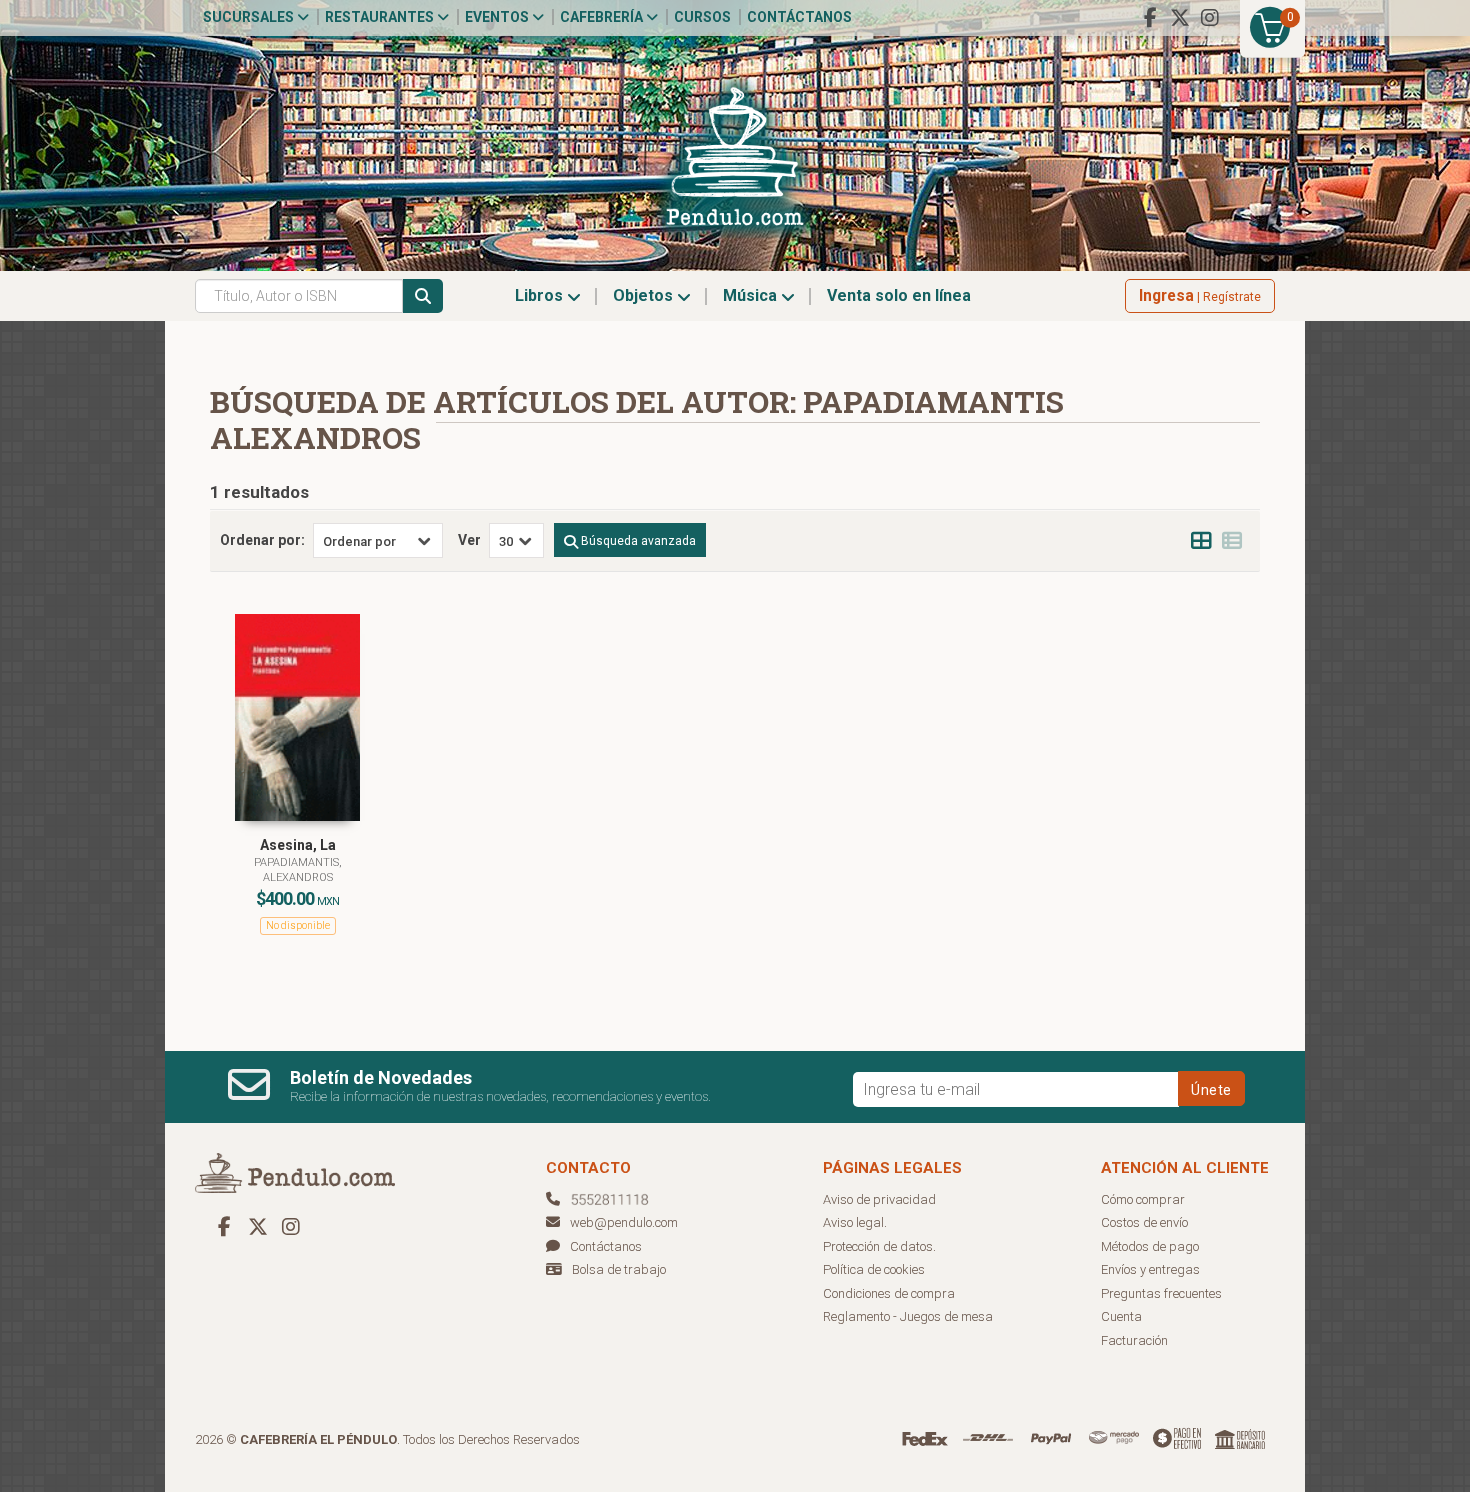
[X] (1180, 18)
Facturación (1134, 1340)
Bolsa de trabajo (619, 1269)
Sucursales (250, 17)
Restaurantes (381, 17)
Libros (541, 295)
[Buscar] (423, 296)
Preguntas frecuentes (1161, 1293)
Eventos (498, 17)
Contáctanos (799, 17)
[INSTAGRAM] (1210, 18)
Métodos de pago (1150, 1246)
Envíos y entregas (1150, 1269)
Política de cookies (874, 1269)
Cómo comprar (1143, 1199)
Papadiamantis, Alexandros (298, 869)
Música (752, 295)
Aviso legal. (855, 1222)
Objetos (645, 295)
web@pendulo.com (624, 1222)
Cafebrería (603, 17)
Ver (469, 540)
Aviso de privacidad (879, 1199)
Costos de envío (1144, 1222)
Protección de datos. (879, 1246)
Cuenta (1121, 1316)
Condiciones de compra (889, 1293)
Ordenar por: (262, 540)
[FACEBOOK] (1150, 18)
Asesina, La (298, 845)
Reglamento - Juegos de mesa (908, 1316)
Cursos (702, 17)
